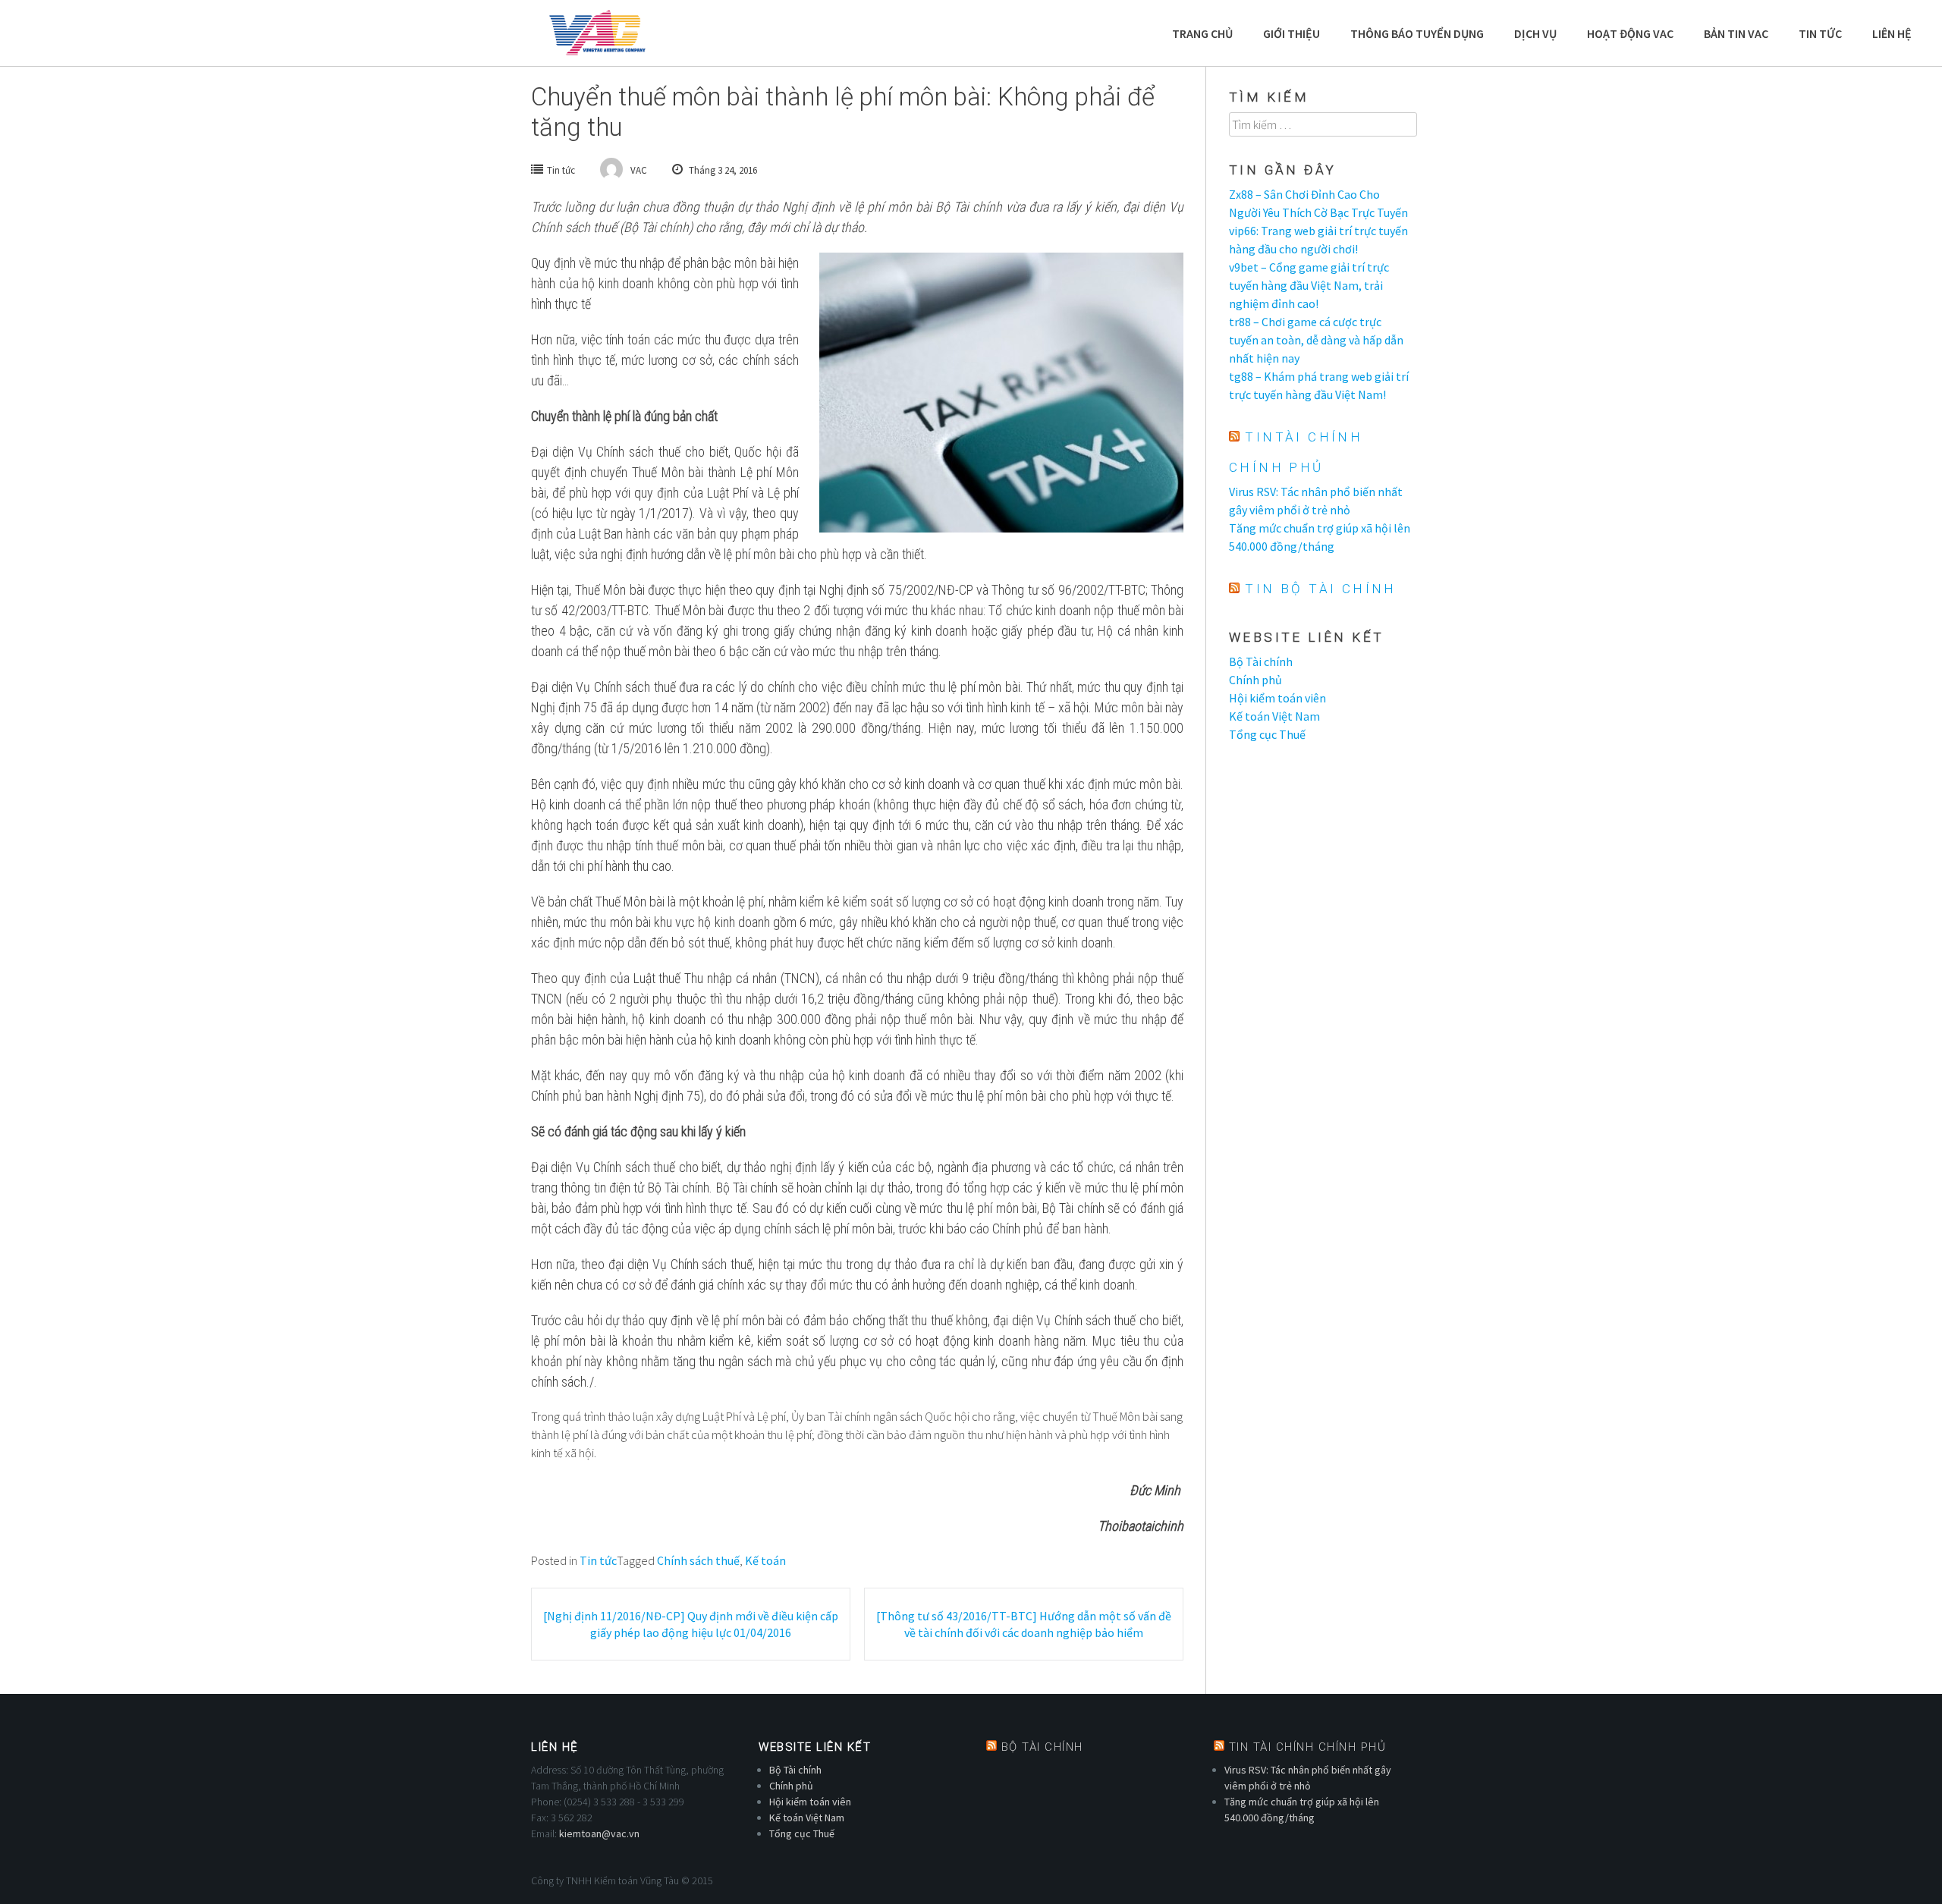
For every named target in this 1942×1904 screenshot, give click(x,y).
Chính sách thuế (698, 1560)
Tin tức (561, 170)
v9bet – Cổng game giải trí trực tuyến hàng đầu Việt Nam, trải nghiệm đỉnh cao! (1309, 285)
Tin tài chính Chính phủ (1308, 1747)
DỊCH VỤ (1535, 33)
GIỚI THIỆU (1292, 33)
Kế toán (765, 1560)
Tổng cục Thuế (1267, 734)
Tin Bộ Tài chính (1320, 589)
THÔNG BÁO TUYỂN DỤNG (1417, 33)
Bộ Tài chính (1261, 661)
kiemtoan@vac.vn (599, 1833)
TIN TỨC (1820, 33)
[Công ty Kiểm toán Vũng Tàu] (596, 33)
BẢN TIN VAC (1736, 33)
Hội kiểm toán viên (1277, 698)
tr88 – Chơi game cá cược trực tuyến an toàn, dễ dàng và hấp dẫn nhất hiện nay (1316, 340)
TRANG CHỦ (1202, 33)
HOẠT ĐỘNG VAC (1630, 33)
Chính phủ (1255, 680)
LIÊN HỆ (1892, 33)
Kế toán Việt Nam (1274, 716)
